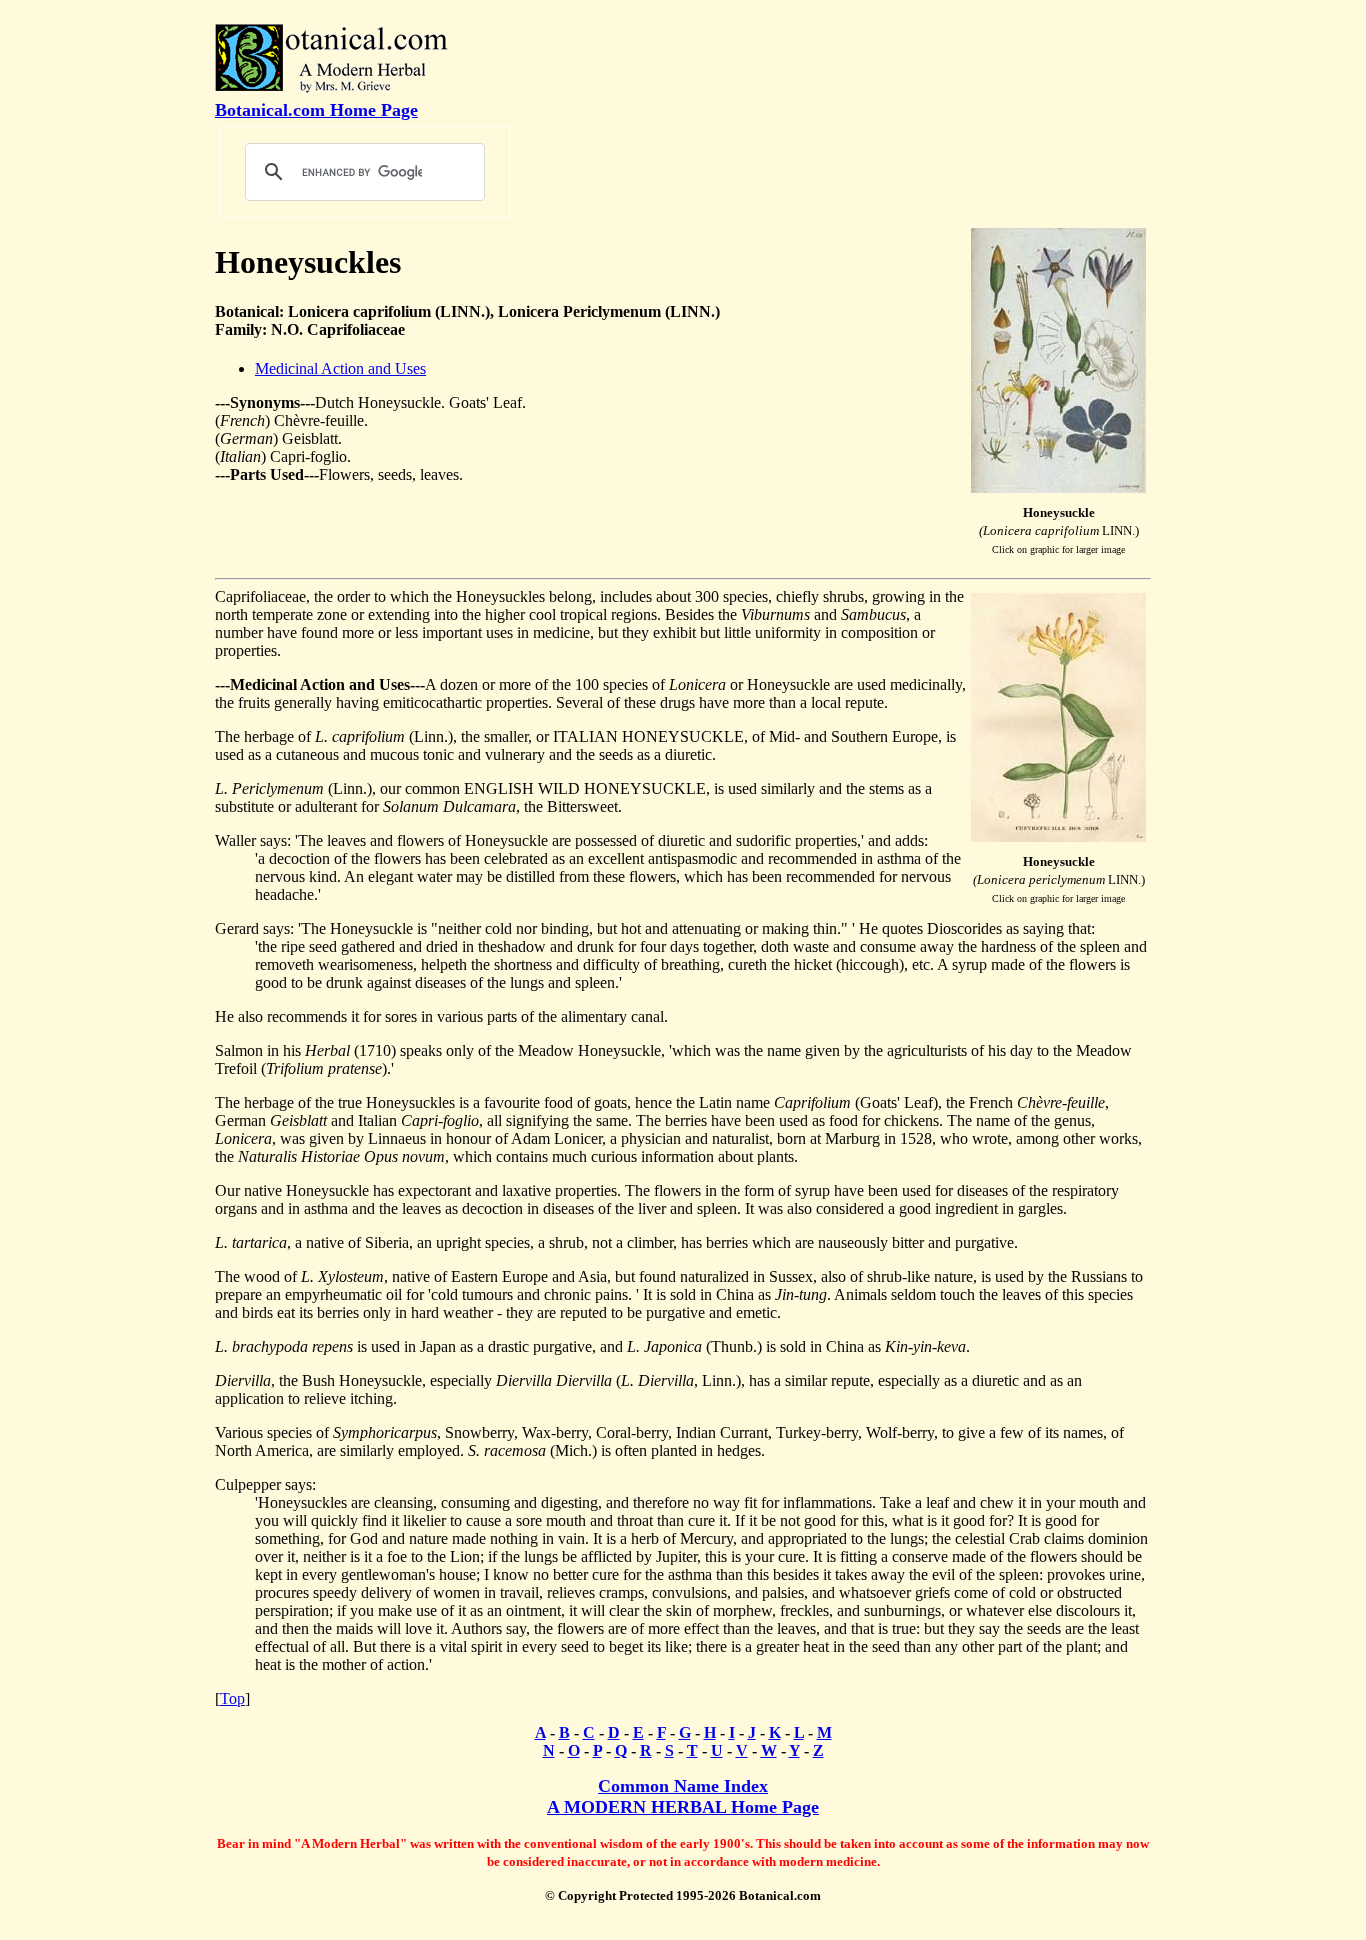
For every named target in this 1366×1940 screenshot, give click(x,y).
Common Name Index (683, 1786)
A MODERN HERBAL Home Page (683, 1807)
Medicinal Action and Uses (340, 368)
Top (232, 1698)
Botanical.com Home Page (316, 110)
